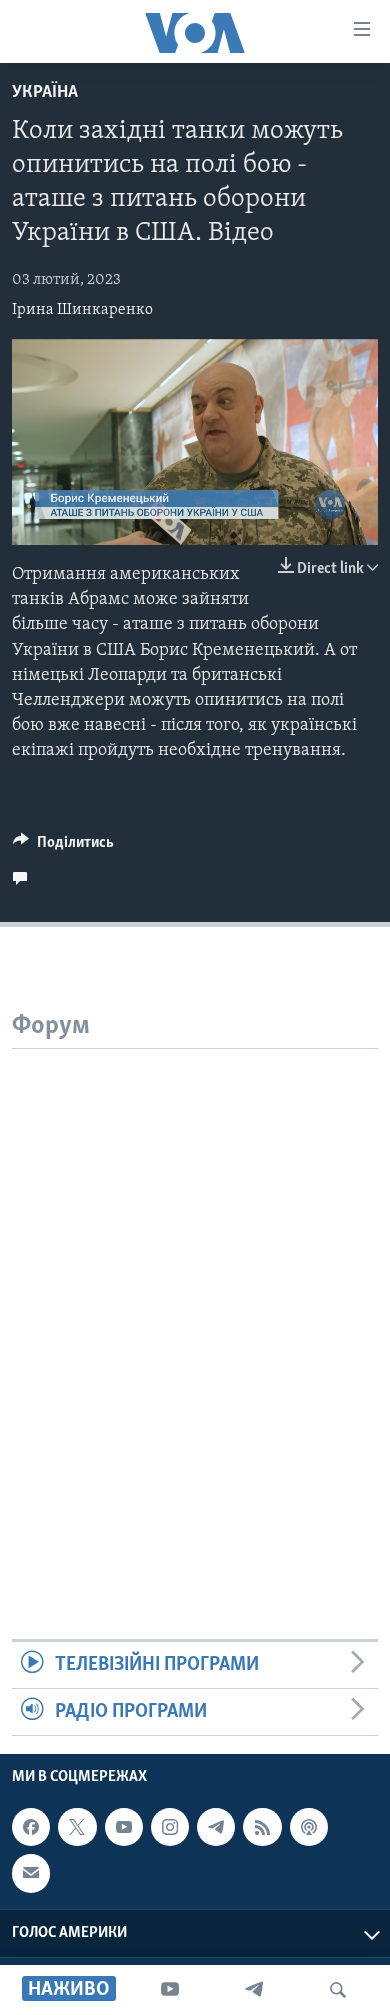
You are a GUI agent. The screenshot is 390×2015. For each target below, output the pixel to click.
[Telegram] (254, 1990)
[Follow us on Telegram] (216, 1828)
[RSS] (262, 1828)
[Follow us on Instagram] (170, 1828)
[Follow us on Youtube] (124, 1828)
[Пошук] (338, 1990)
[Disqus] (195, 1299)
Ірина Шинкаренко (82, 310)
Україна (45, 93)
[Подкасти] (309, 1828)
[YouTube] (170, 1990)
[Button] (63, 847)
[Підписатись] (31, 1874)
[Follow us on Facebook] (31, 1828)
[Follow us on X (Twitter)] (77, 1828)
